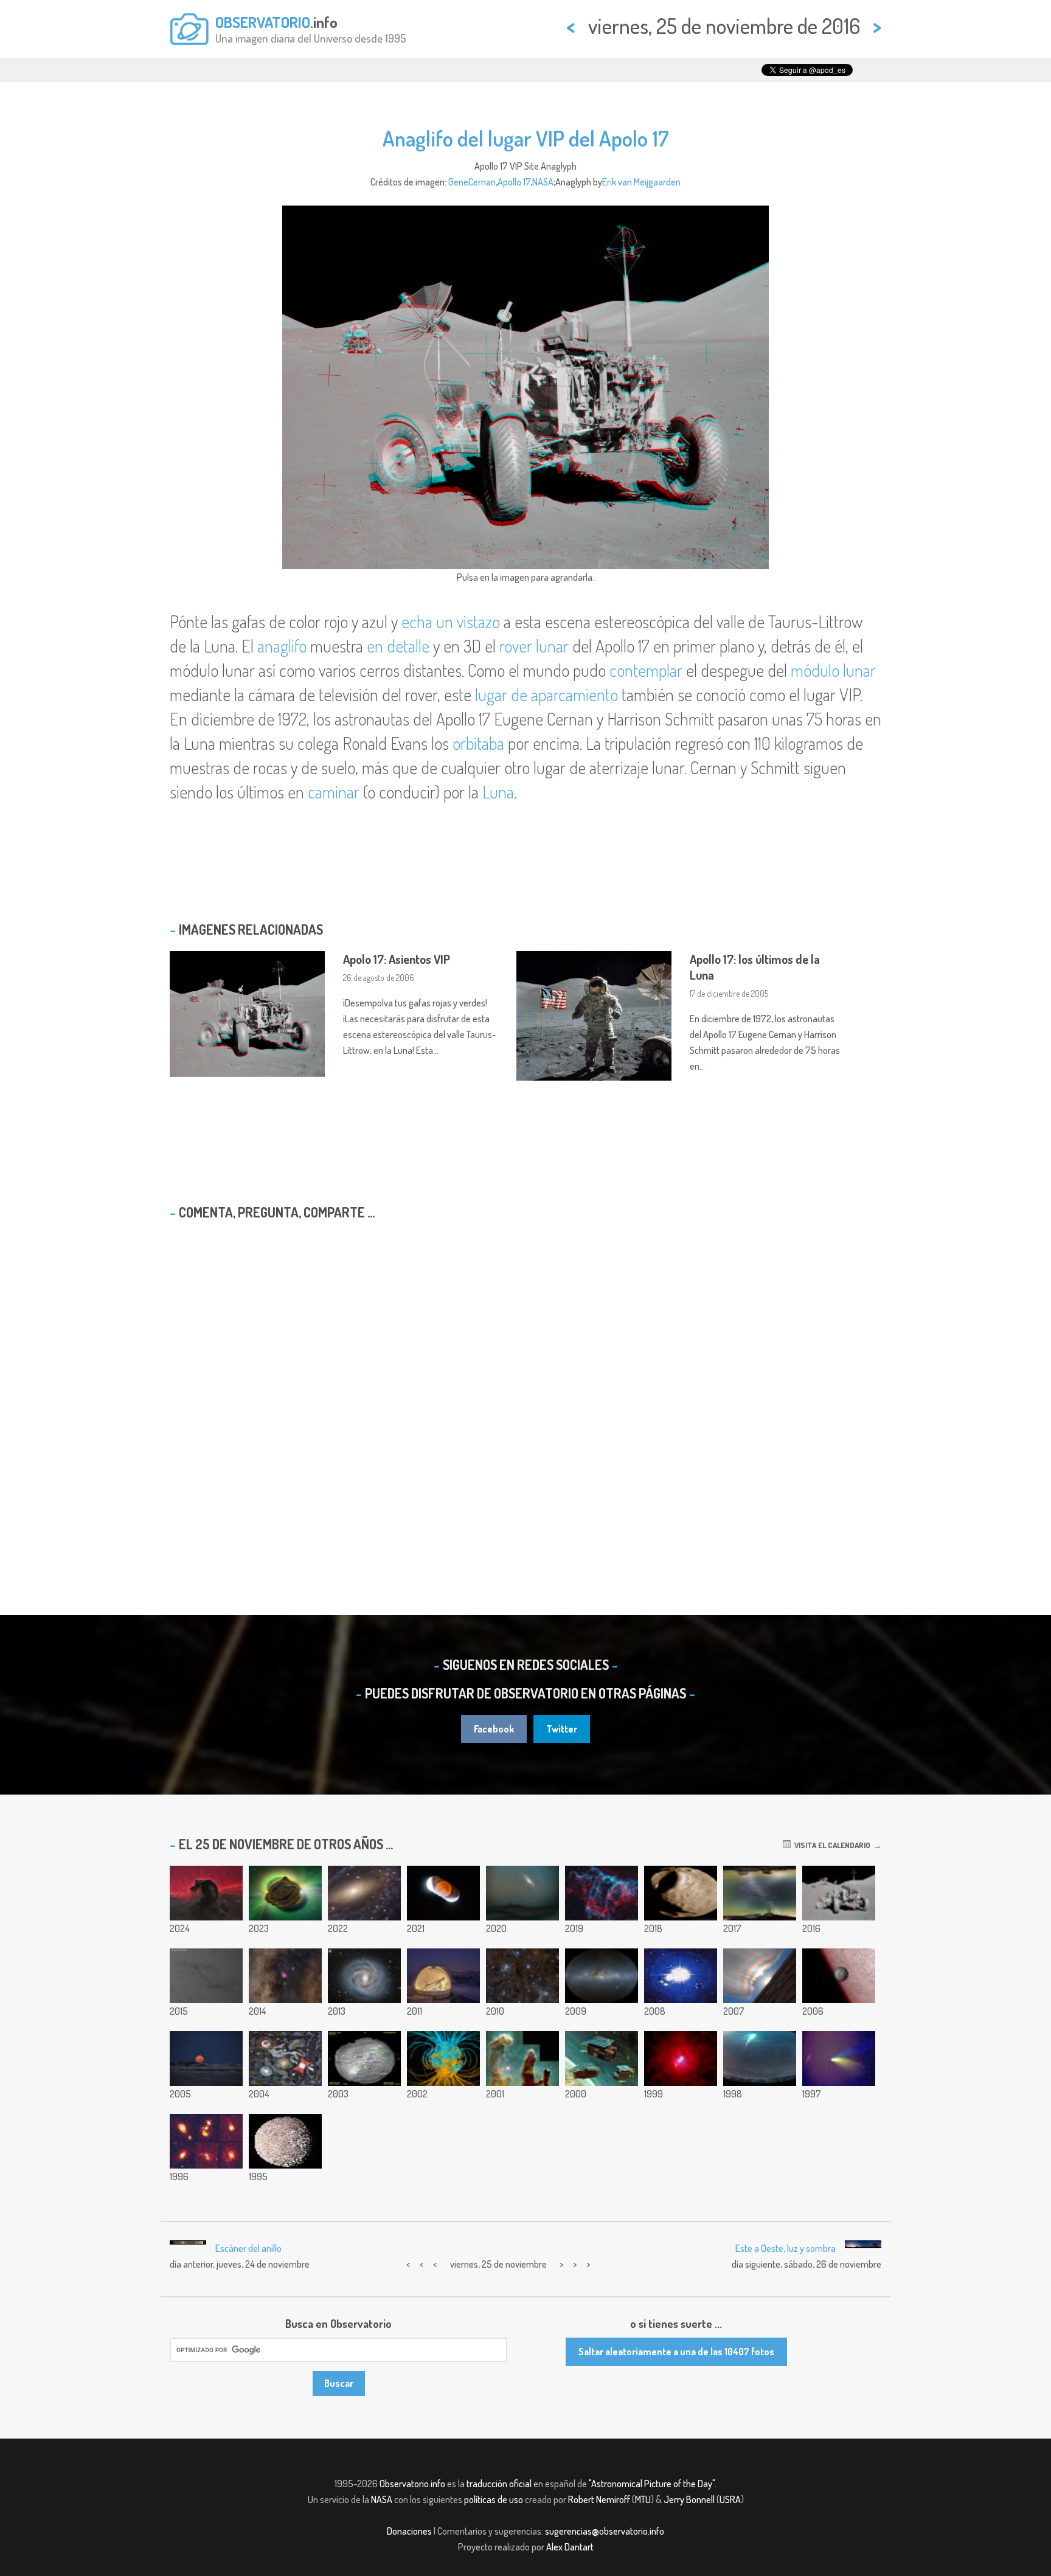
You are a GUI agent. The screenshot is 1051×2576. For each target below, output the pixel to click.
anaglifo (282, 646)
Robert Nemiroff (599, 2499)
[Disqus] (525, 1386)
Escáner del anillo (248, 2248)
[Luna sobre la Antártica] (206, 2058)
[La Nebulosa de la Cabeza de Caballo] (206, 1893)
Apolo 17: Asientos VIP (397, 959)
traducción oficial (499, 2484)
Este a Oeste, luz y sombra (786, 2248)
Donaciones (409, 2531)
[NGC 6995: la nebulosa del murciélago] (602, 1893)
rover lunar (534, 646)
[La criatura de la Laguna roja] (285, 1976)
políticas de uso (494, 2499)
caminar (334, 792)
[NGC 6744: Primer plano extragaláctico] (364, 1893)
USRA (730, 2499)
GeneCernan (472, 182)
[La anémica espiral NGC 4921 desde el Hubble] (364, 1976)
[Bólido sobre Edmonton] (681, 1976)
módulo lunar (833, 670)
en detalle (398, 646)
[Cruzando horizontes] (760, 1893)
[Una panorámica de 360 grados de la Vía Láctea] (602, 1976)
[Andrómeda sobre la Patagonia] (522, 1893)
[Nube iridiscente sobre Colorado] (760, 1976)
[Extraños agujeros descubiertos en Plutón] (206, 1976)
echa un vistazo (451, 621)
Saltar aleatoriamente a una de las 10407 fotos (676, 2352)
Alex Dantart (570, 2547)
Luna (498, 792)
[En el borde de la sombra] (443, 1893)
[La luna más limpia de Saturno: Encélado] (285, 2141)
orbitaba (478, 743)
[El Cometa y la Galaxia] (839, 2058)
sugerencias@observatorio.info (605, 2531)
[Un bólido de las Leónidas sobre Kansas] (760, 2058)
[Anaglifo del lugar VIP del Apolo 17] (839, 1893)
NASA (543, 182)
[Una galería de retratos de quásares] (206, 2141)
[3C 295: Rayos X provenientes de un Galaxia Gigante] (681, 2058)
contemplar (646, 670)
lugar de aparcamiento (546, 694)
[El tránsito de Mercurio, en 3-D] (839, 1976)
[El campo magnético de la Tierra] (443, 2058)
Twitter (562, 1729)
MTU (643, 2499)
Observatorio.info (412, 2484)
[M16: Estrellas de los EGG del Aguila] (522, 2058)
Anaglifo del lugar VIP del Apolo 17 (525, 138)
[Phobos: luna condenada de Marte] (681, 1893)
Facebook (494, 1729)
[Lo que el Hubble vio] (285, 2058)
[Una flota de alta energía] (602, 2058)
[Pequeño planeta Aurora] (285, 1893)
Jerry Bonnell (689, 2499)
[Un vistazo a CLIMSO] (443, 1976)
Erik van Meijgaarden (641, 182)
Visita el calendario (831, 1845)
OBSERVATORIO (263, 22)
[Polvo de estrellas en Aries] (522, 1976)
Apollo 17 (514, 182)
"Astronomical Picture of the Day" (652, 2484)
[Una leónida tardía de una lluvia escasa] (364, 2058)
